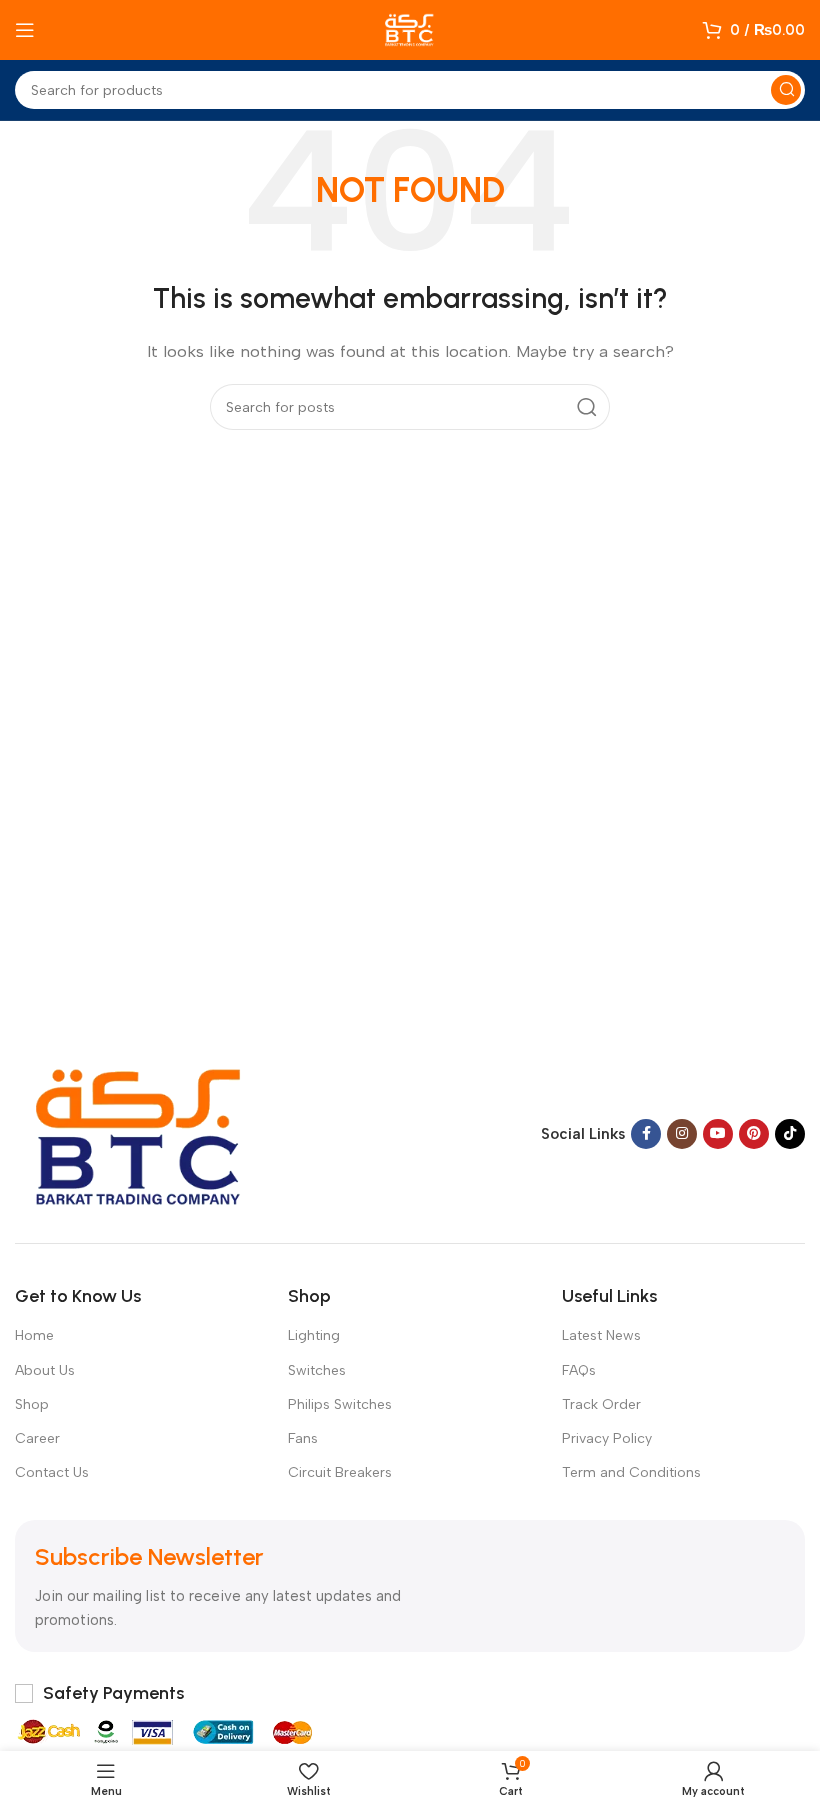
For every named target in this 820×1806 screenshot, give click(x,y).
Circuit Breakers (340, 1472)
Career (37, 1438)
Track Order (601, 1404)
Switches (317, 1370)
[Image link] (140, 1132)
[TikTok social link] (790, 1134)
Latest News (601, 1335)
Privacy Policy (607, 1438)
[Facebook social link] (646, 1134)
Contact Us (52, 1472)
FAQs (579, 1370)
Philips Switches (340, 1404)
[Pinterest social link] (754, 1134)
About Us (45, 1370)
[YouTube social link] (718, 1134)
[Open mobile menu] (25, 30)
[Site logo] (410, 29)
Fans (303, 1438)
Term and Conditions (631, 1472)
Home (34, 1335)
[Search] (786, 90)
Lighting (314, 1335)
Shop (32, 1404)
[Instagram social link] (682, 1134)
